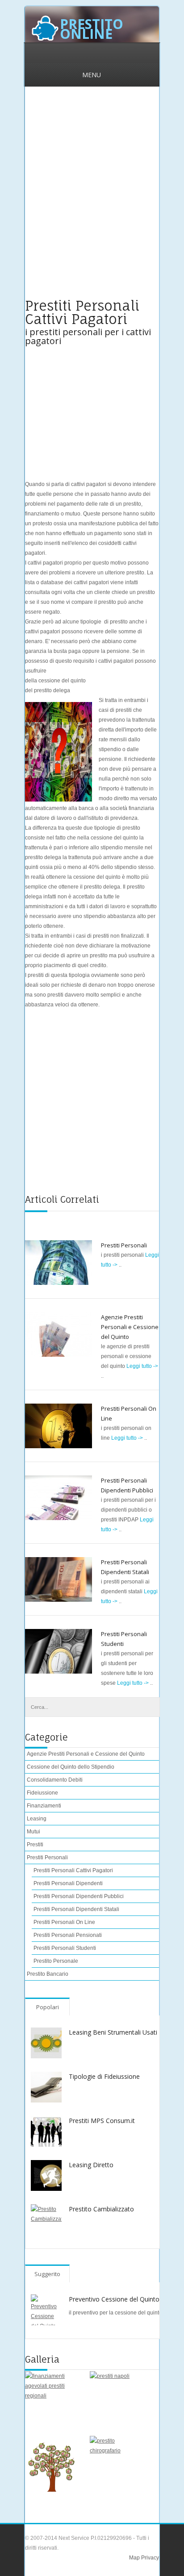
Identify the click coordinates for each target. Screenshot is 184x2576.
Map (134, 2558)
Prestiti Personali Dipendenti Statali (76, 1909)
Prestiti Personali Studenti (65, 1948)
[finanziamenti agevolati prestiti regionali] (53, 2399)
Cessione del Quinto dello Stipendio (71, 1767)
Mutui (33, 1832)
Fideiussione (42, 1793)
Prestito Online (92, 29)
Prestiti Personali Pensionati (68, 1935)
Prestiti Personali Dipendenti (68, 1883)
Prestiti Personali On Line (64, 1922)
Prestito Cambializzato (101, 2209)
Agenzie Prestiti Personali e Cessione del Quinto (130, 1327)
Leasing (37, 1819)
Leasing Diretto (91, 2165)
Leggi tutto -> (142, 1366)
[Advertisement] (92, 198)
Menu (92, 75)
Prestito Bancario (48, 1974)
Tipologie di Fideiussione (104, 2076)
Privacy (149, 2558)
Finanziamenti (44, 1806)
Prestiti (35, 1845)
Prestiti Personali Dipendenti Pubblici (79, 1896)
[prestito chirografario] (118, 2464)
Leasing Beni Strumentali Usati (113, 2032)
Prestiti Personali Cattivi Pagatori (73, 1870)
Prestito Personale (56, 1961)
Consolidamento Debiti (55, 1780)
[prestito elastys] (53, 2464)
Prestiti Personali (124, 1245)
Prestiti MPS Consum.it (102, 2121)
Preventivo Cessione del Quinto (114, 2299)
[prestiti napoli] (118, 2399)
